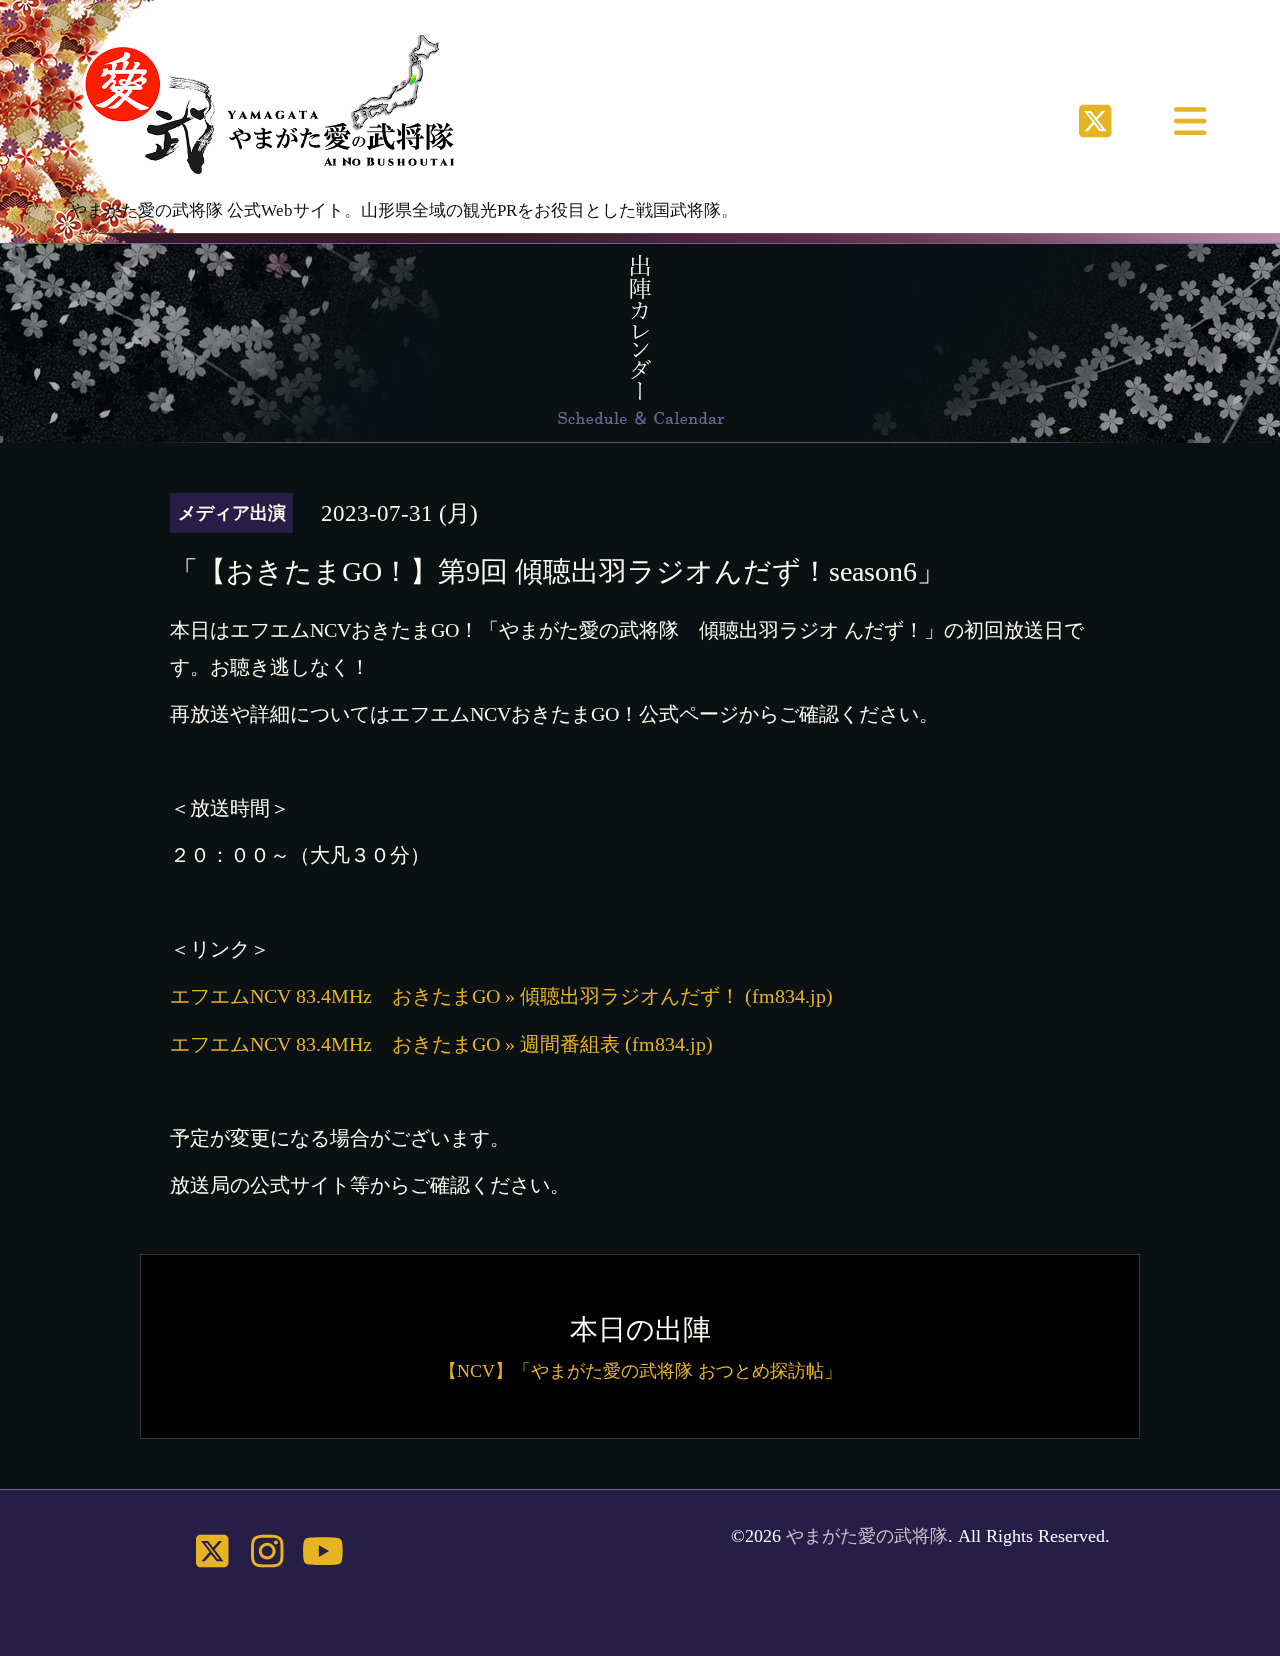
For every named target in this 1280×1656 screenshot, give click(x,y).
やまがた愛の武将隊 (867, 1536)
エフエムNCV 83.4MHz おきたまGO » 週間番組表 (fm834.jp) (441, 1044)
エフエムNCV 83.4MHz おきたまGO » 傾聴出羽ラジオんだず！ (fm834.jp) (501, 996)
